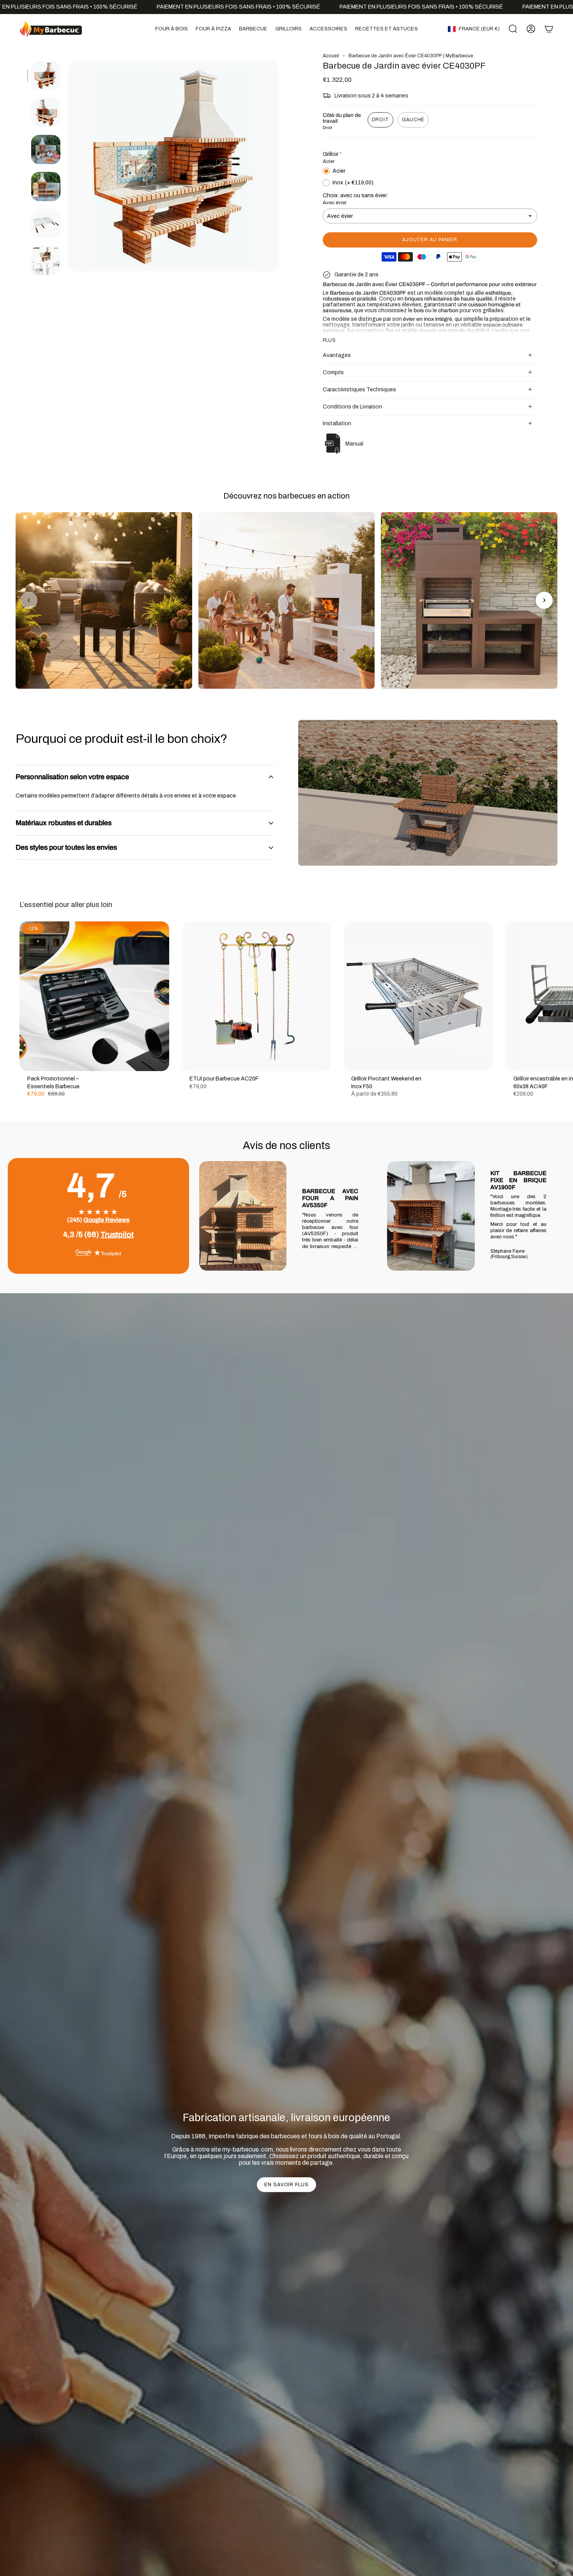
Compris (333, 372)
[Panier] (549, 29)
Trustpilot (117, 1234)
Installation (337, 423)
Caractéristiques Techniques (359, 390)
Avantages (337, 355)
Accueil (331, 56)
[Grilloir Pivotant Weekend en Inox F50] (418, 996)
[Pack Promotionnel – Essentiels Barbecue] (94, 996)
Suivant (561, 996)
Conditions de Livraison (352, 407)
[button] (172, 29)
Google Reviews (106, 1220)
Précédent (68, 166)
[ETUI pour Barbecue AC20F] (256, 996)
